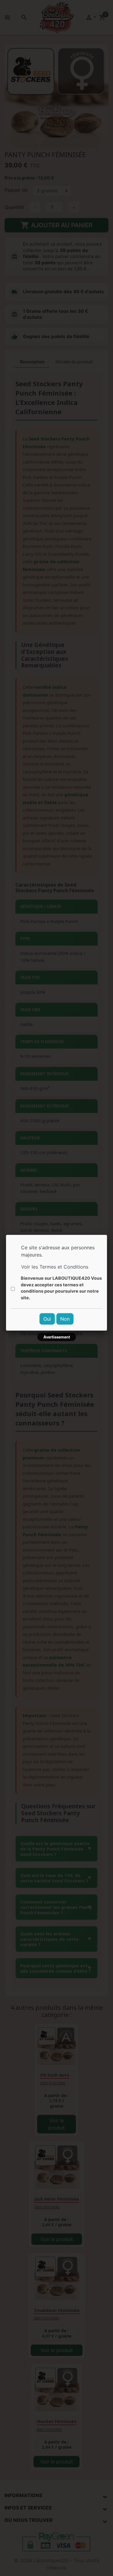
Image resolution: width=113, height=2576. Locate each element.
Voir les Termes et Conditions (55, 1267)
